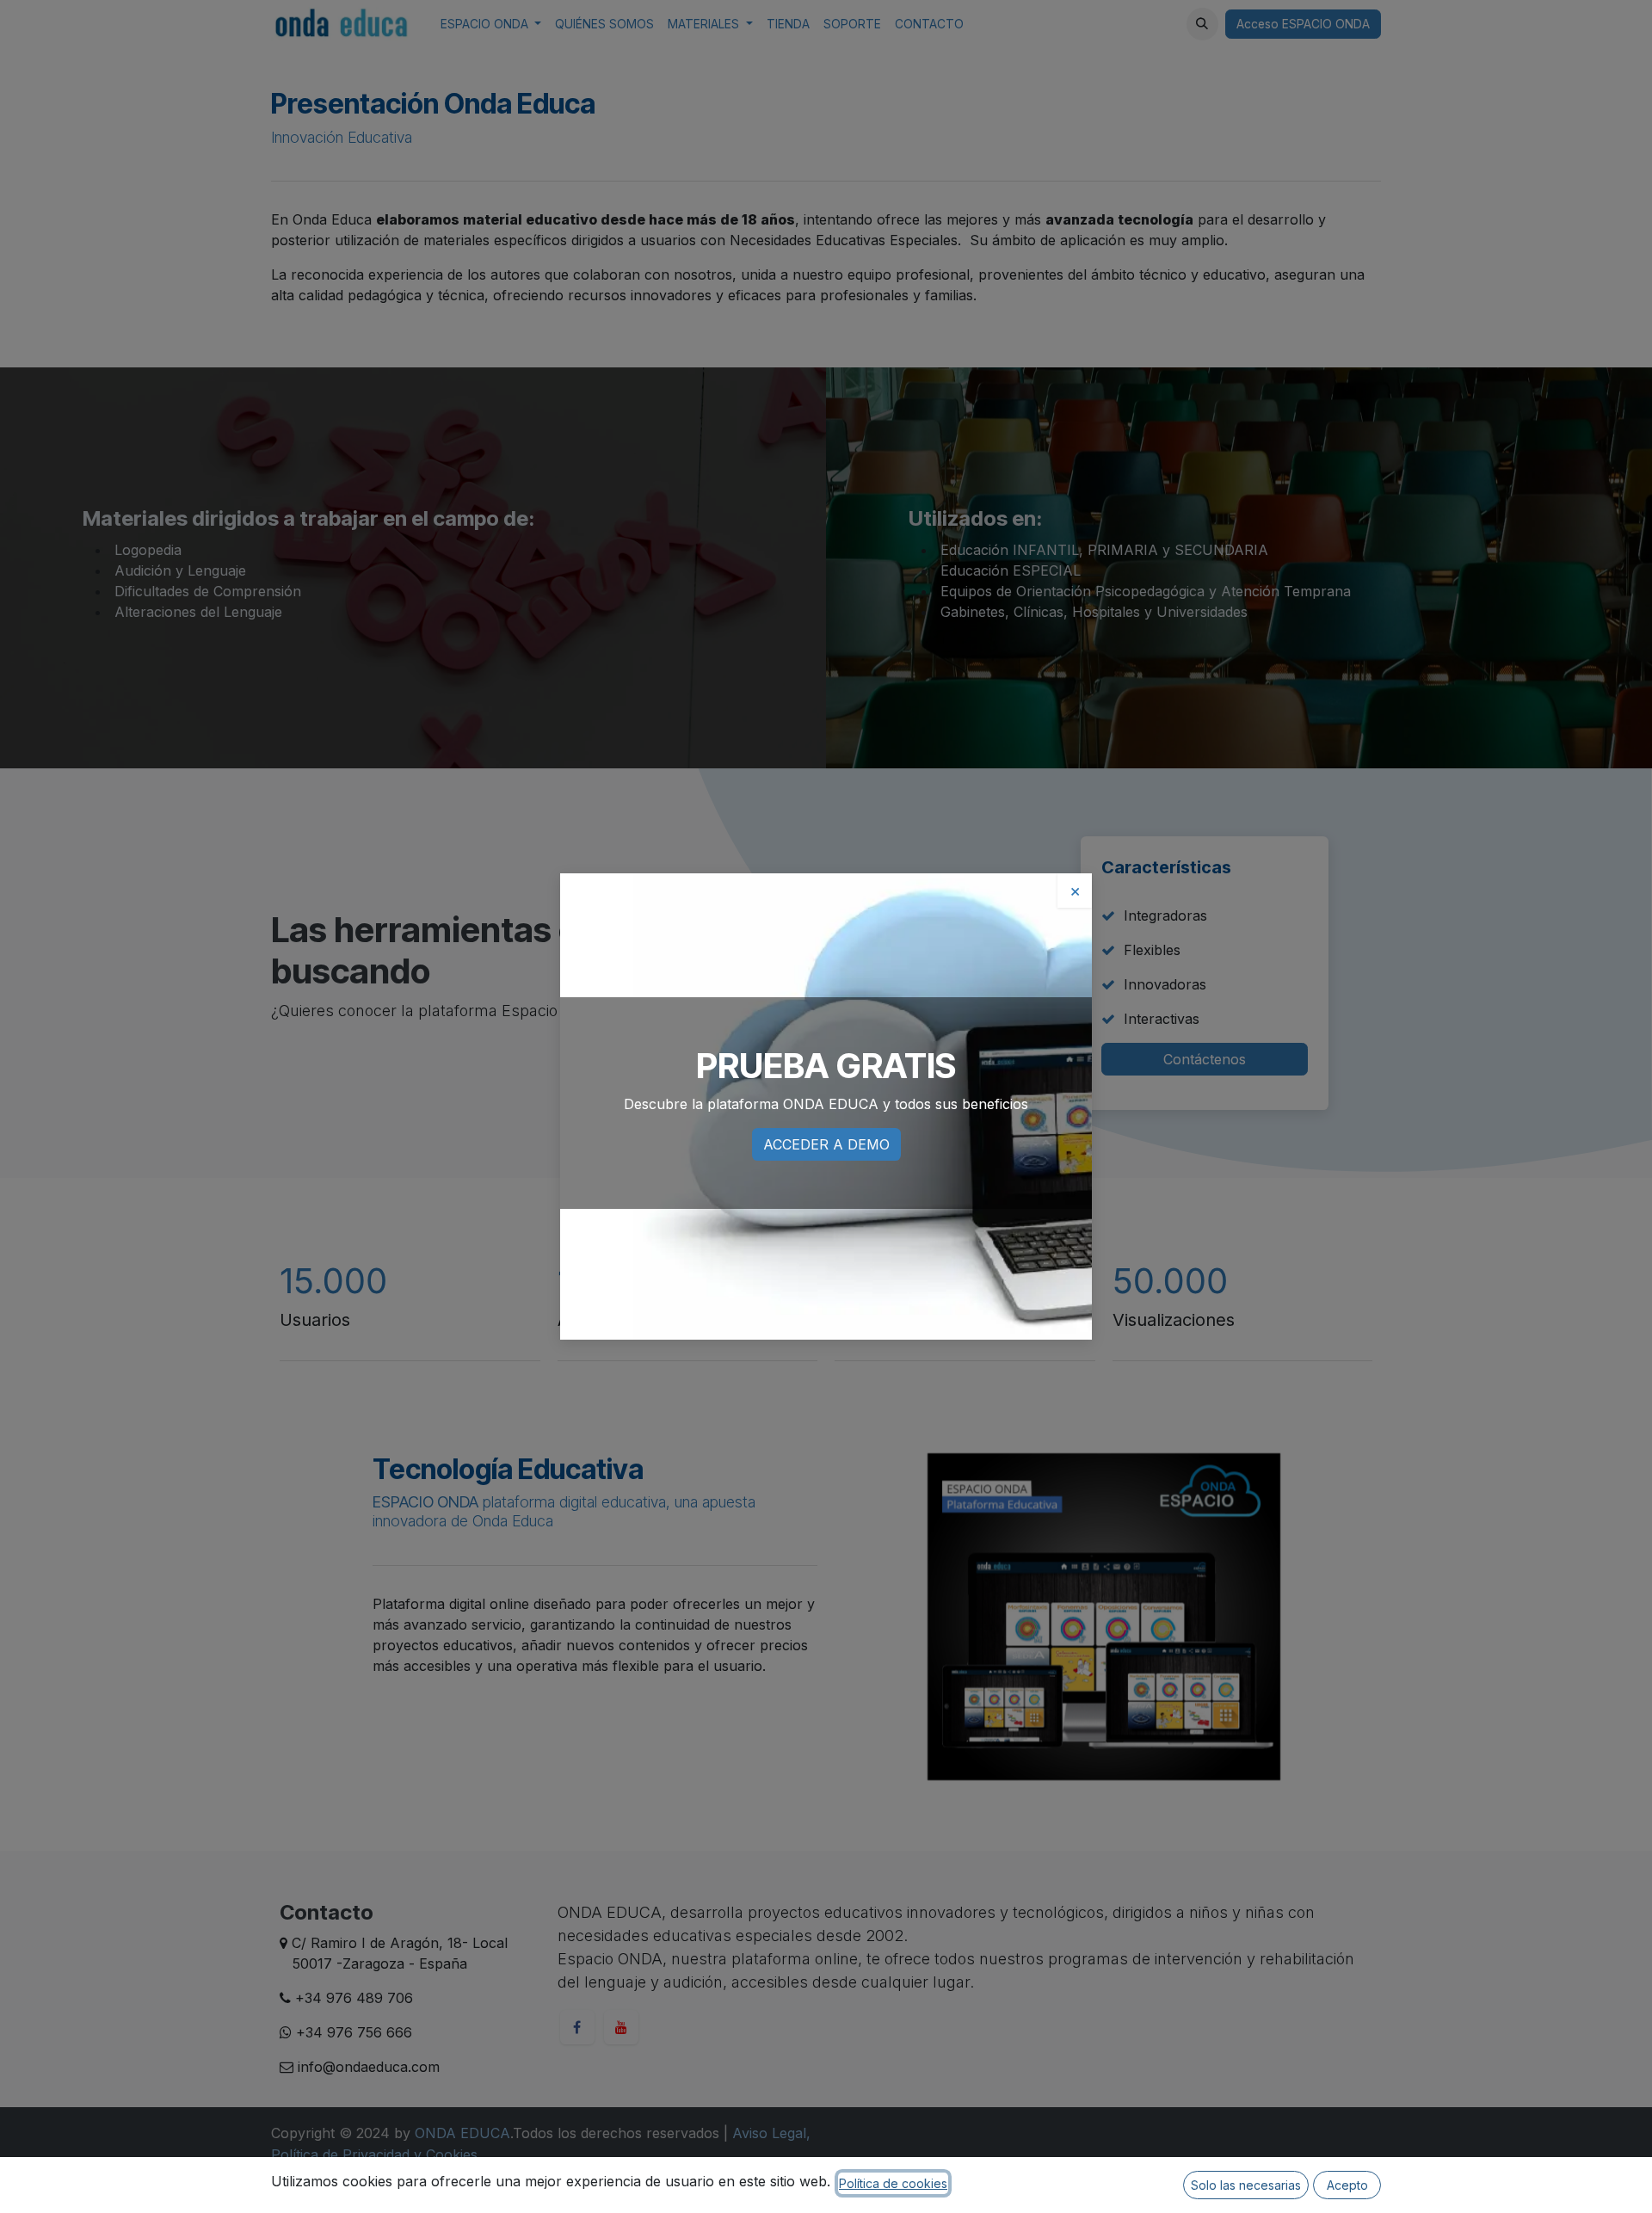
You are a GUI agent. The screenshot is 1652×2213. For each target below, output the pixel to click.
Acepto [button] (1347, 2185)
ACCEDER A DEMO (826, 1144)
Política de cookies (893, 2183)
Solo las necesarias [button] (1246, 2185)
